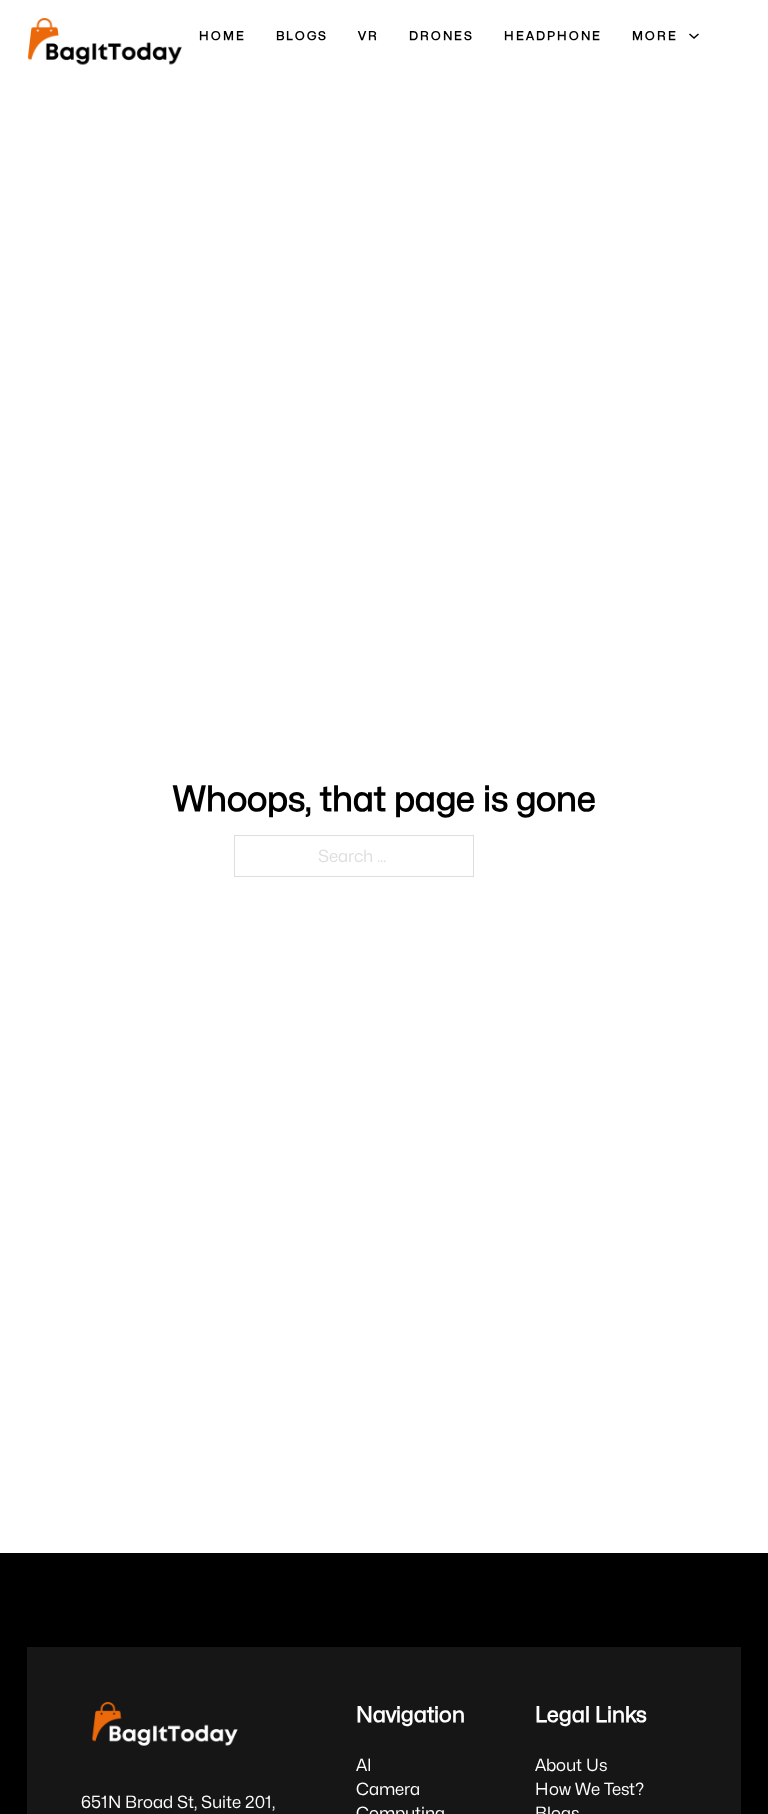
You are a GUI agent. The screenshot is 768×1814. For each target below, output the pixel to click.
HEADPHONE (553, 35)
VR (368, 35)
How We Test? (589, 1789)
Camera (388, 1789)
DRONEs (441, 35)
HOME (222, 35)
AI (364, 1765)
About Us (571, 1765)
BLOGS (302, 35)
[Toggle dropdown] (694, 36)
